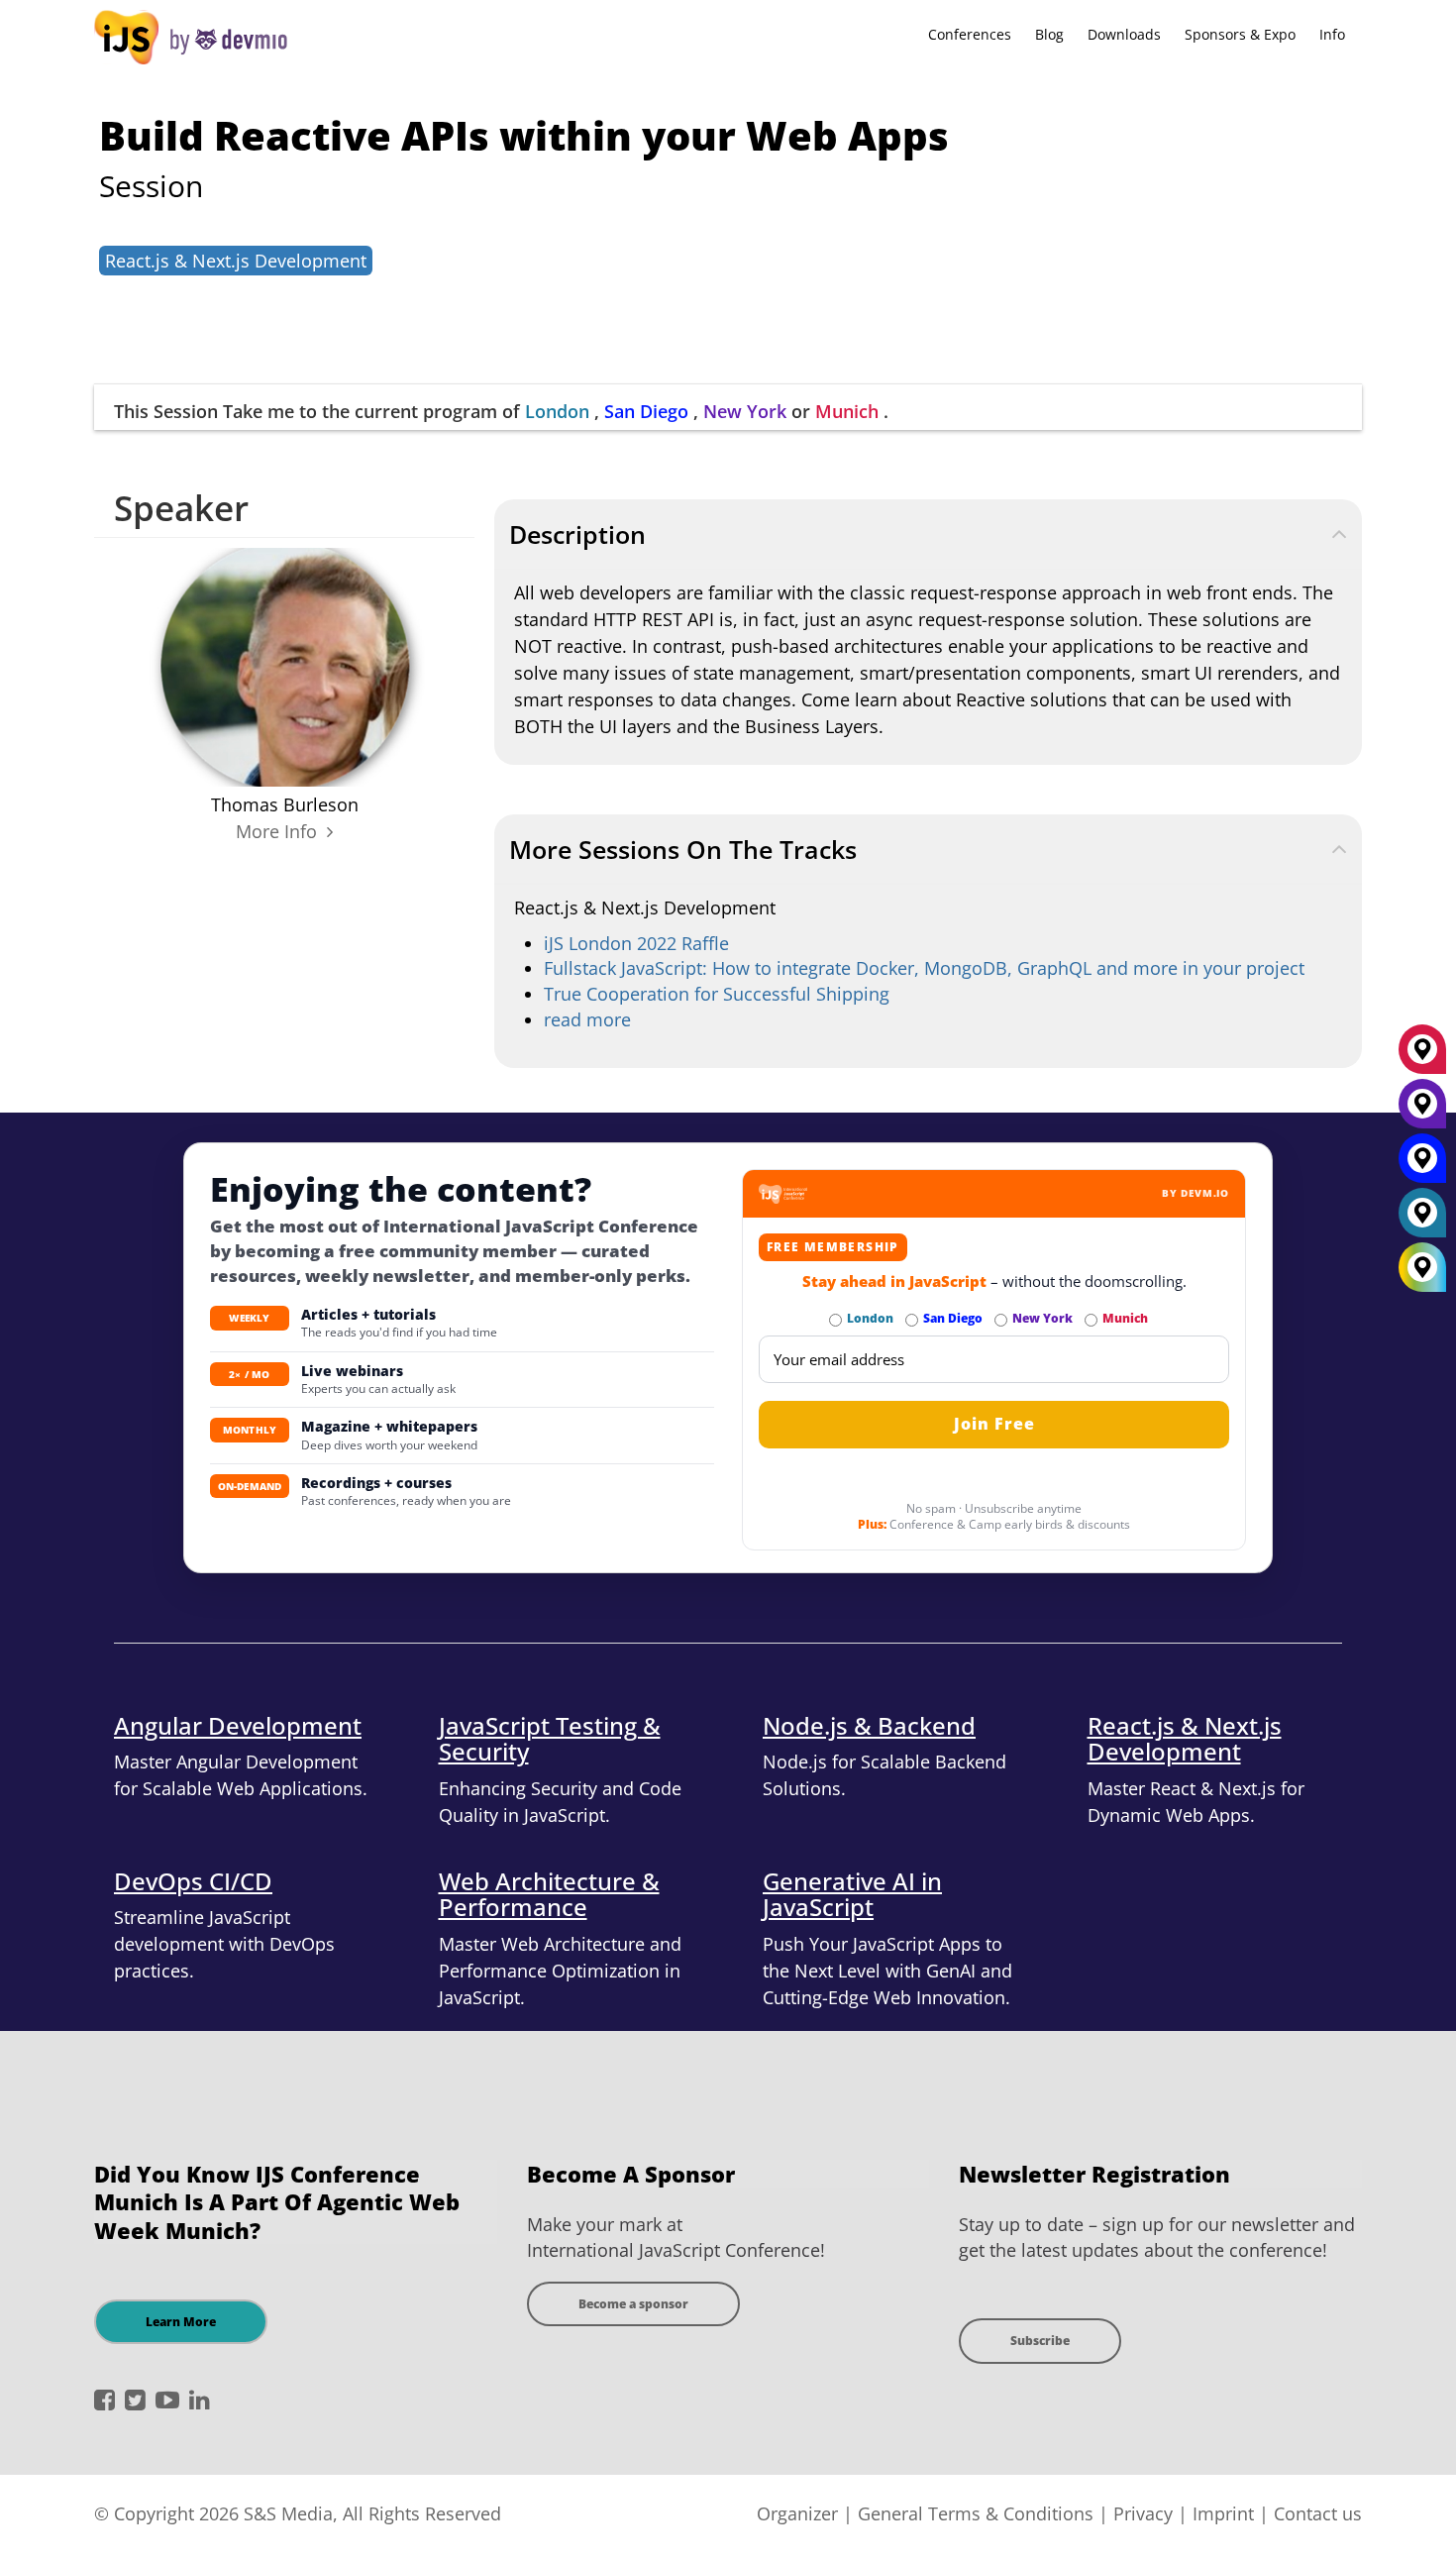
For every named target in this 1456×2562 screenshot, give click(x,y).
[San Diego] (1422, 1166)
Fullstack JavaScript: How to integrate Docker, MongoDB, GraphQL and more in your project (924, 968)
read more (587, 1019)
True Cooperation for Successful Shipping (717, 994)
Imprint (1223, 2513)
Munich (847, 411)
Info (1332, 34)
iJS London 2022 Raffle (636, 943)
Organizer (797, 2513)
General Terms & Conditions (976, 2513)
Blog (1049, 34)
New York (745, 411)
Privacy (1143, 2513)
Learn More (181, 2322)
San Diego (646, 411)
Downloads (1124, 34)
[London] (1422, 1221)
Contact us (1318, 2513)
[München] (1422, 1057)
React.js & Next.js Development (236, 261)
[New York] (1422, 1112)
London (557, 411)
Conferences (970, 34)
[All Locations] (1422, 1268)
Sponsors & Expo (1240, 34)
